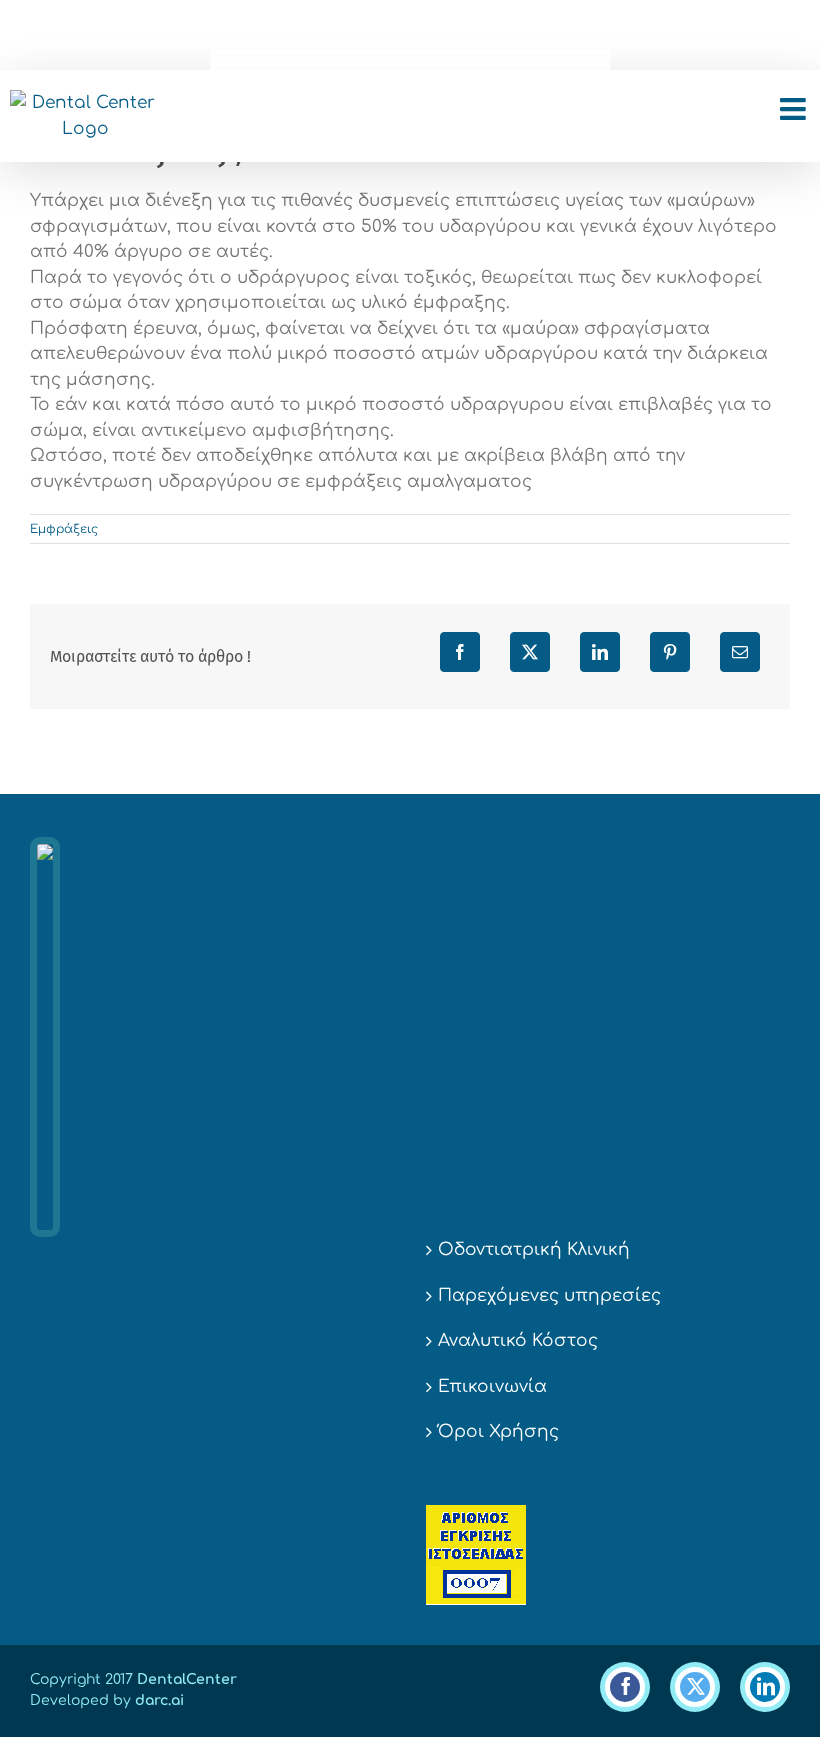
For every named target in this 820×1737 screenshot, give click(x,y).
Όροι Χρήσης (498, 1431)
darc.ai (159, 1700)
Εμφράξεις (64, 529)
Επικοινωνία (492, 1386)
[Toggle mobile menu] (795, 109)
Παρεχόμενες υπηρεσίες (549, 1295)
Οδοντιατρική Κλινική (534, 1249)
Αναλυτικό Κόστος (518, 1340)
